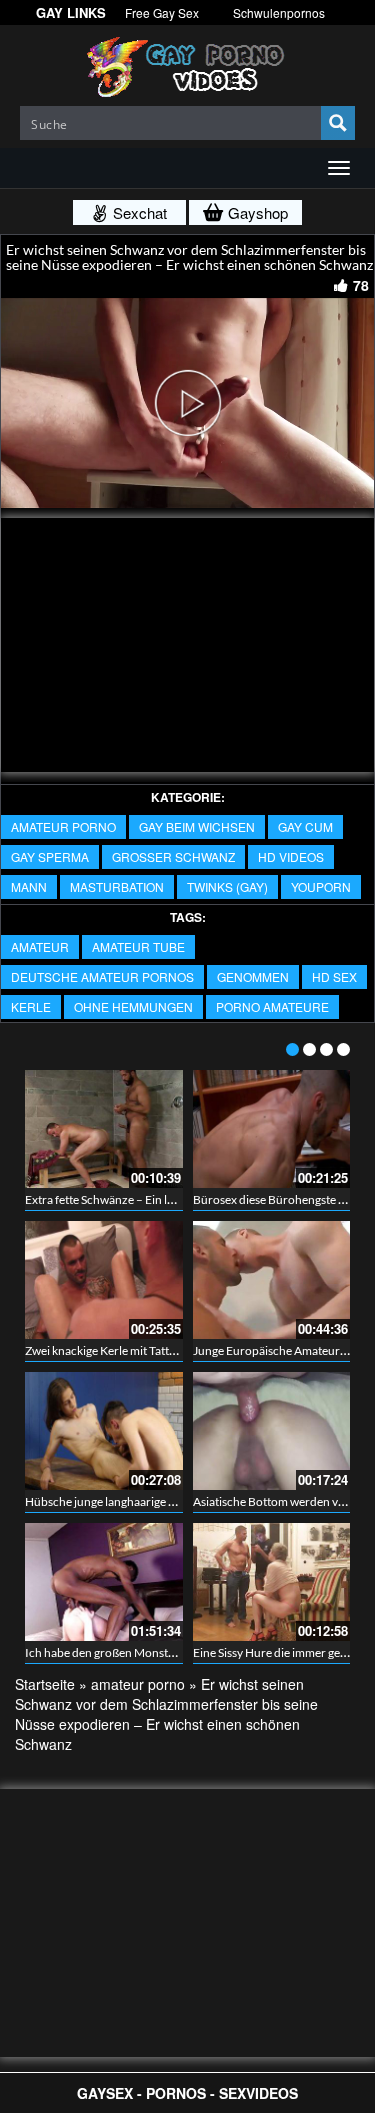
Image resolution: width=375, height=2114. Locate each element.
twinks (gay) (227, 886)
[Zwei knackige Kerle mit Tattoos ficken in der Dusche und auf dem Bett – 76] (104, 1280)
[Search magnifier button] (338, 123)
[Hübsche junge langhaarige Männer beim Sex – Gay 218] (104, 1431)
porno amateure (272, 1006)
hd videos (291, 856)
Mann (29, 886)
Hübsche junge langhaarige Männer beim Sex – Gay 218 (169, 1501)
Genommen (253, 976)
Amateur (40, 946)
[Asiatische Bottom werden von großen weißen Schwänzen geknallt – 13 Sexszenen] (272, 1431)
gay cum (305, 826)
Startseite (45, 1684)
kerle (31, 1006)
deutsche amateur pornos (102, 976)
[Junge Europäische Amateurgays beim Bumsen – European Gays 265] (272, 1280)
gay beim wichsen (197, 826)
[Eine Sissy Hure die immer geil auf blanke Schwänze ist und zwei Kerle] (272, 1582)
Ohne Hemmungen (133, 1006)
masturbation (117, 886)
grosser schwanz (173, 856)
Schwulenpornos (279, 12)
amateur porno (63, 826)
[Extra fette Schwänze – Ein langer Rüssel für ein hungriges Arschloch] (104, 1129)
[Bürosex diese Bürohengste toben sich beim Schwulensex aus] (272, 1129)
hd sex (334, 976)
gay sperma (50, 856)
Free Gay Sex (162, 12)
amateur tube (138, 946)
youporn (321, 886)
